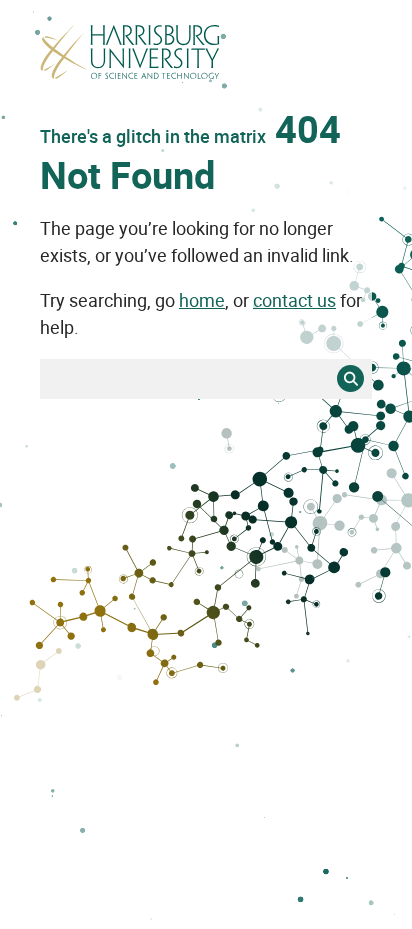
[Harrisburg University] (130, 77)
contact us (294, 300)
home (202, 300)
